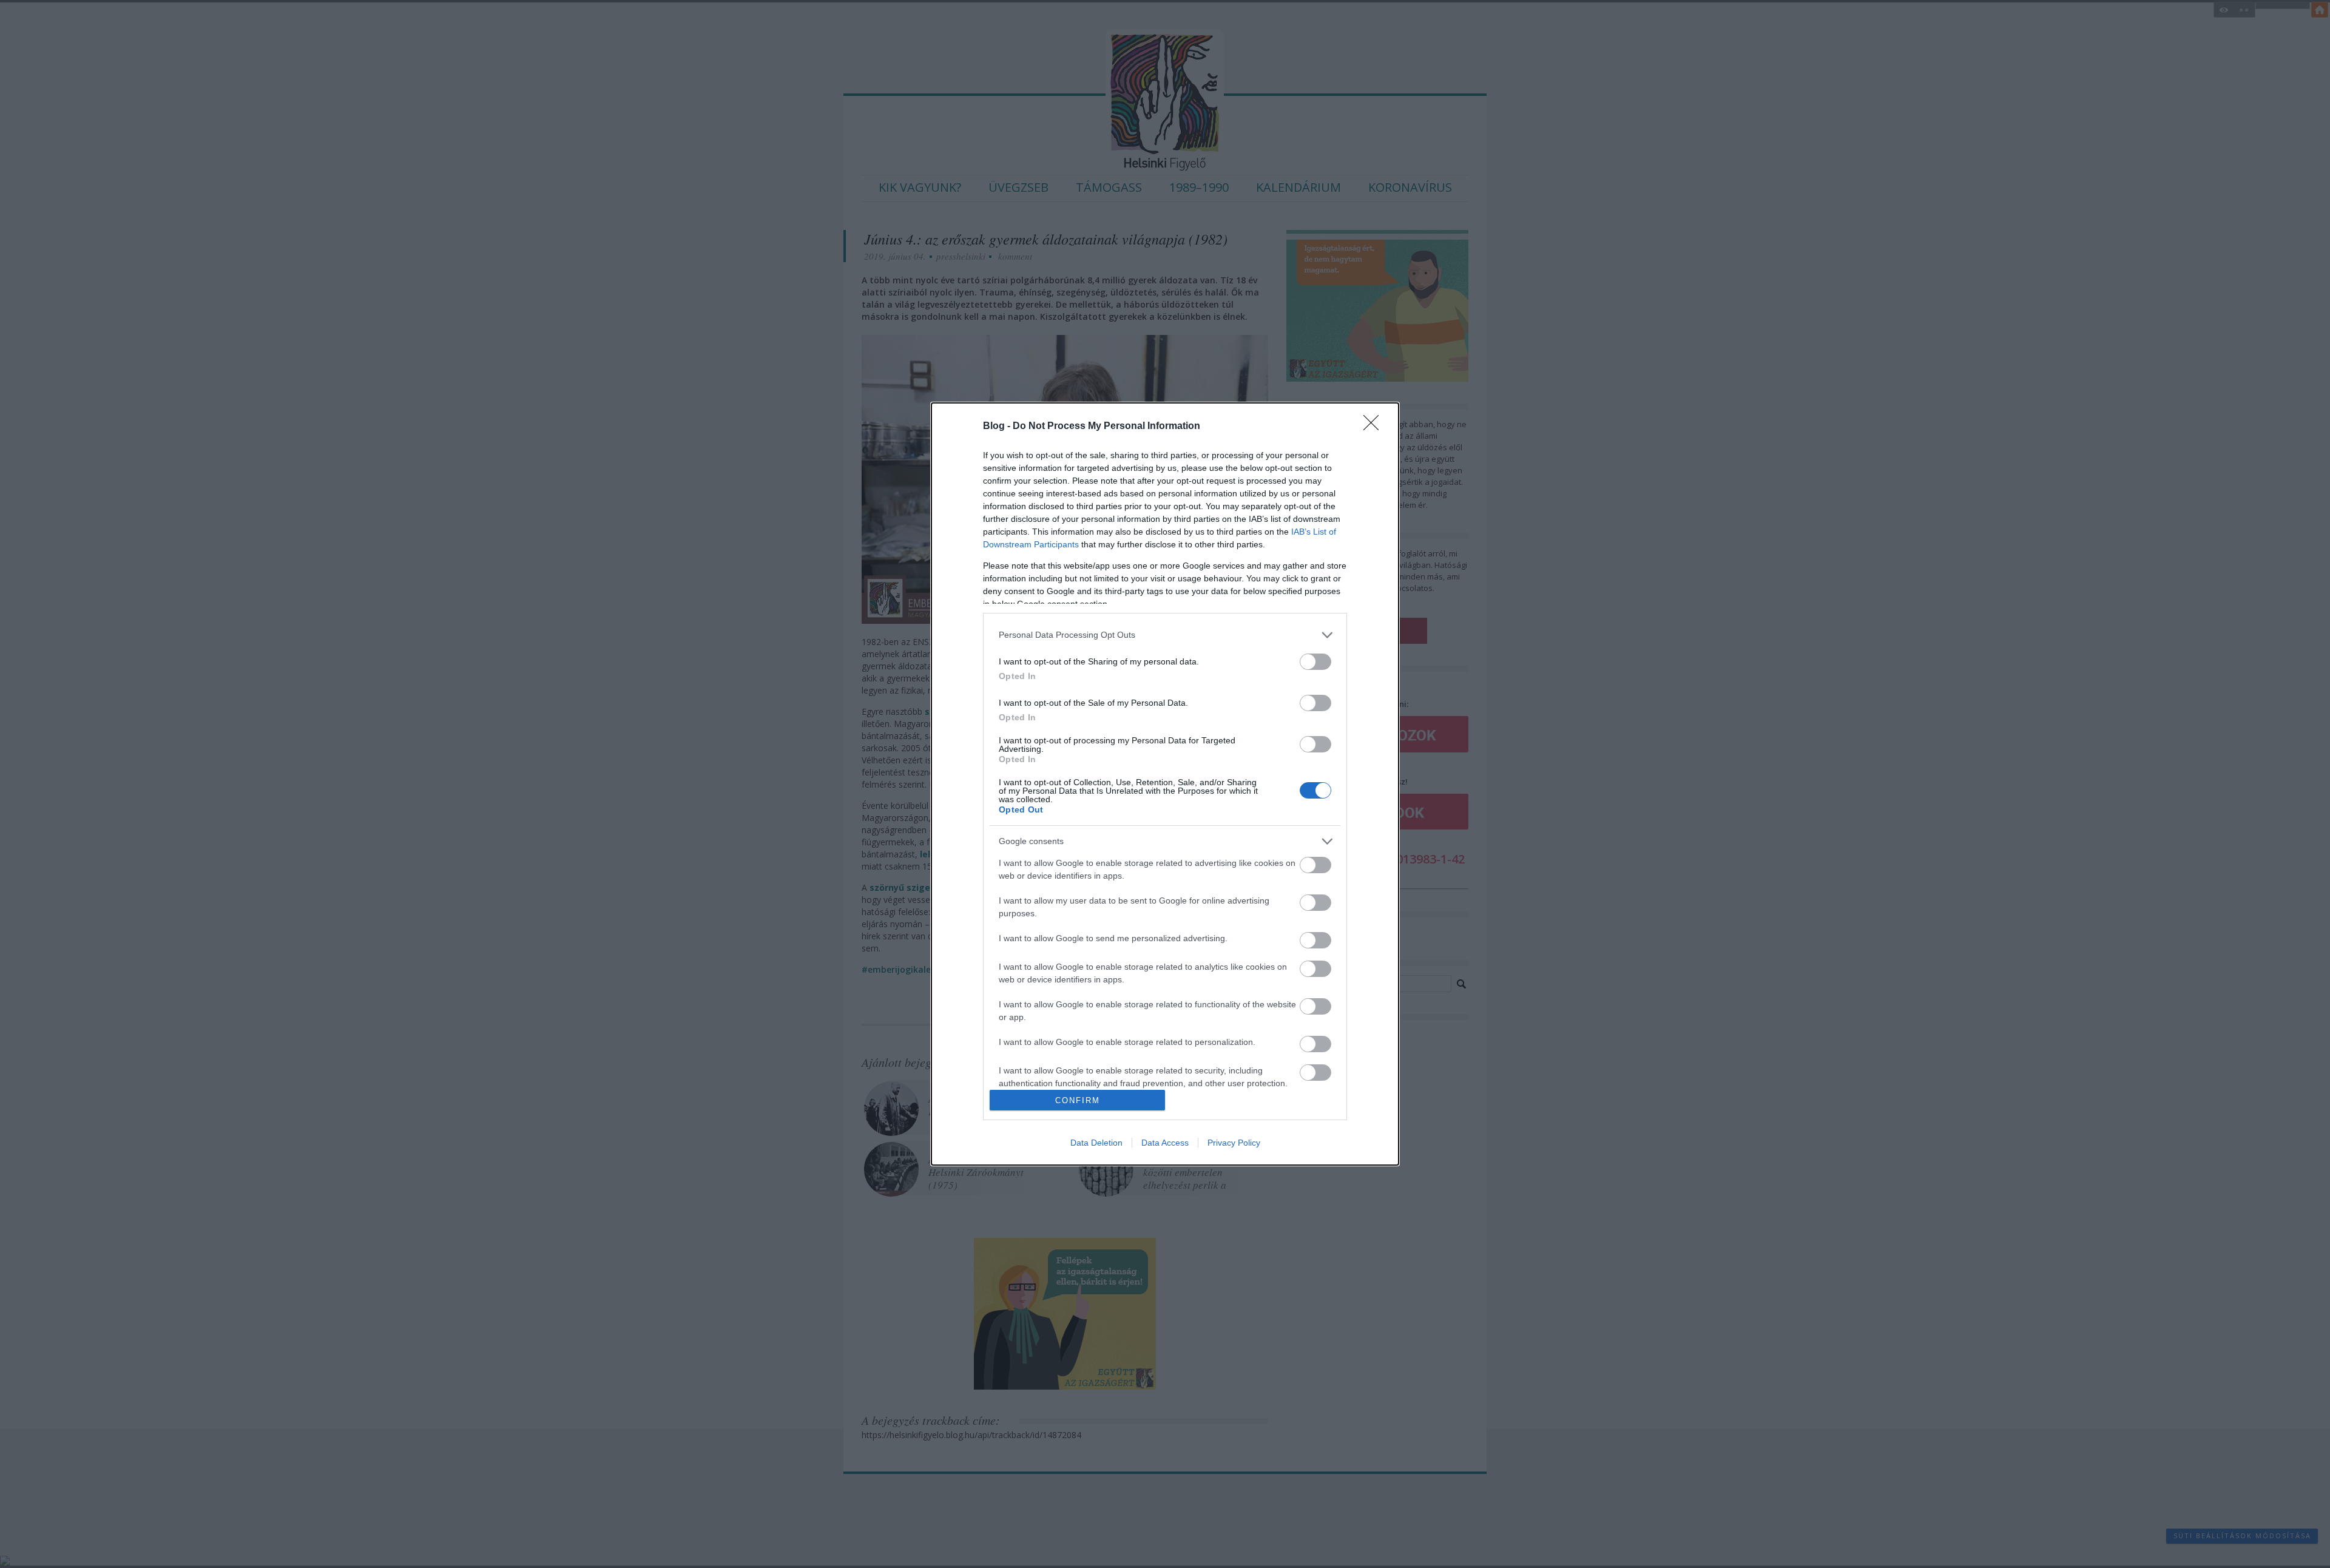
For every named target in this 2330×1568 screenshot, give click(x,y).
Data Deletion (1096, 1143)
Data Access (1165, 1143)
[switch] (1315, 662)
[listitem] (1165, 635)
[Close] (1375, 427)
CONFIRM (1078, 1100)
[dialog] (1165, 784)
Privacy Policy (1234, 1143)
